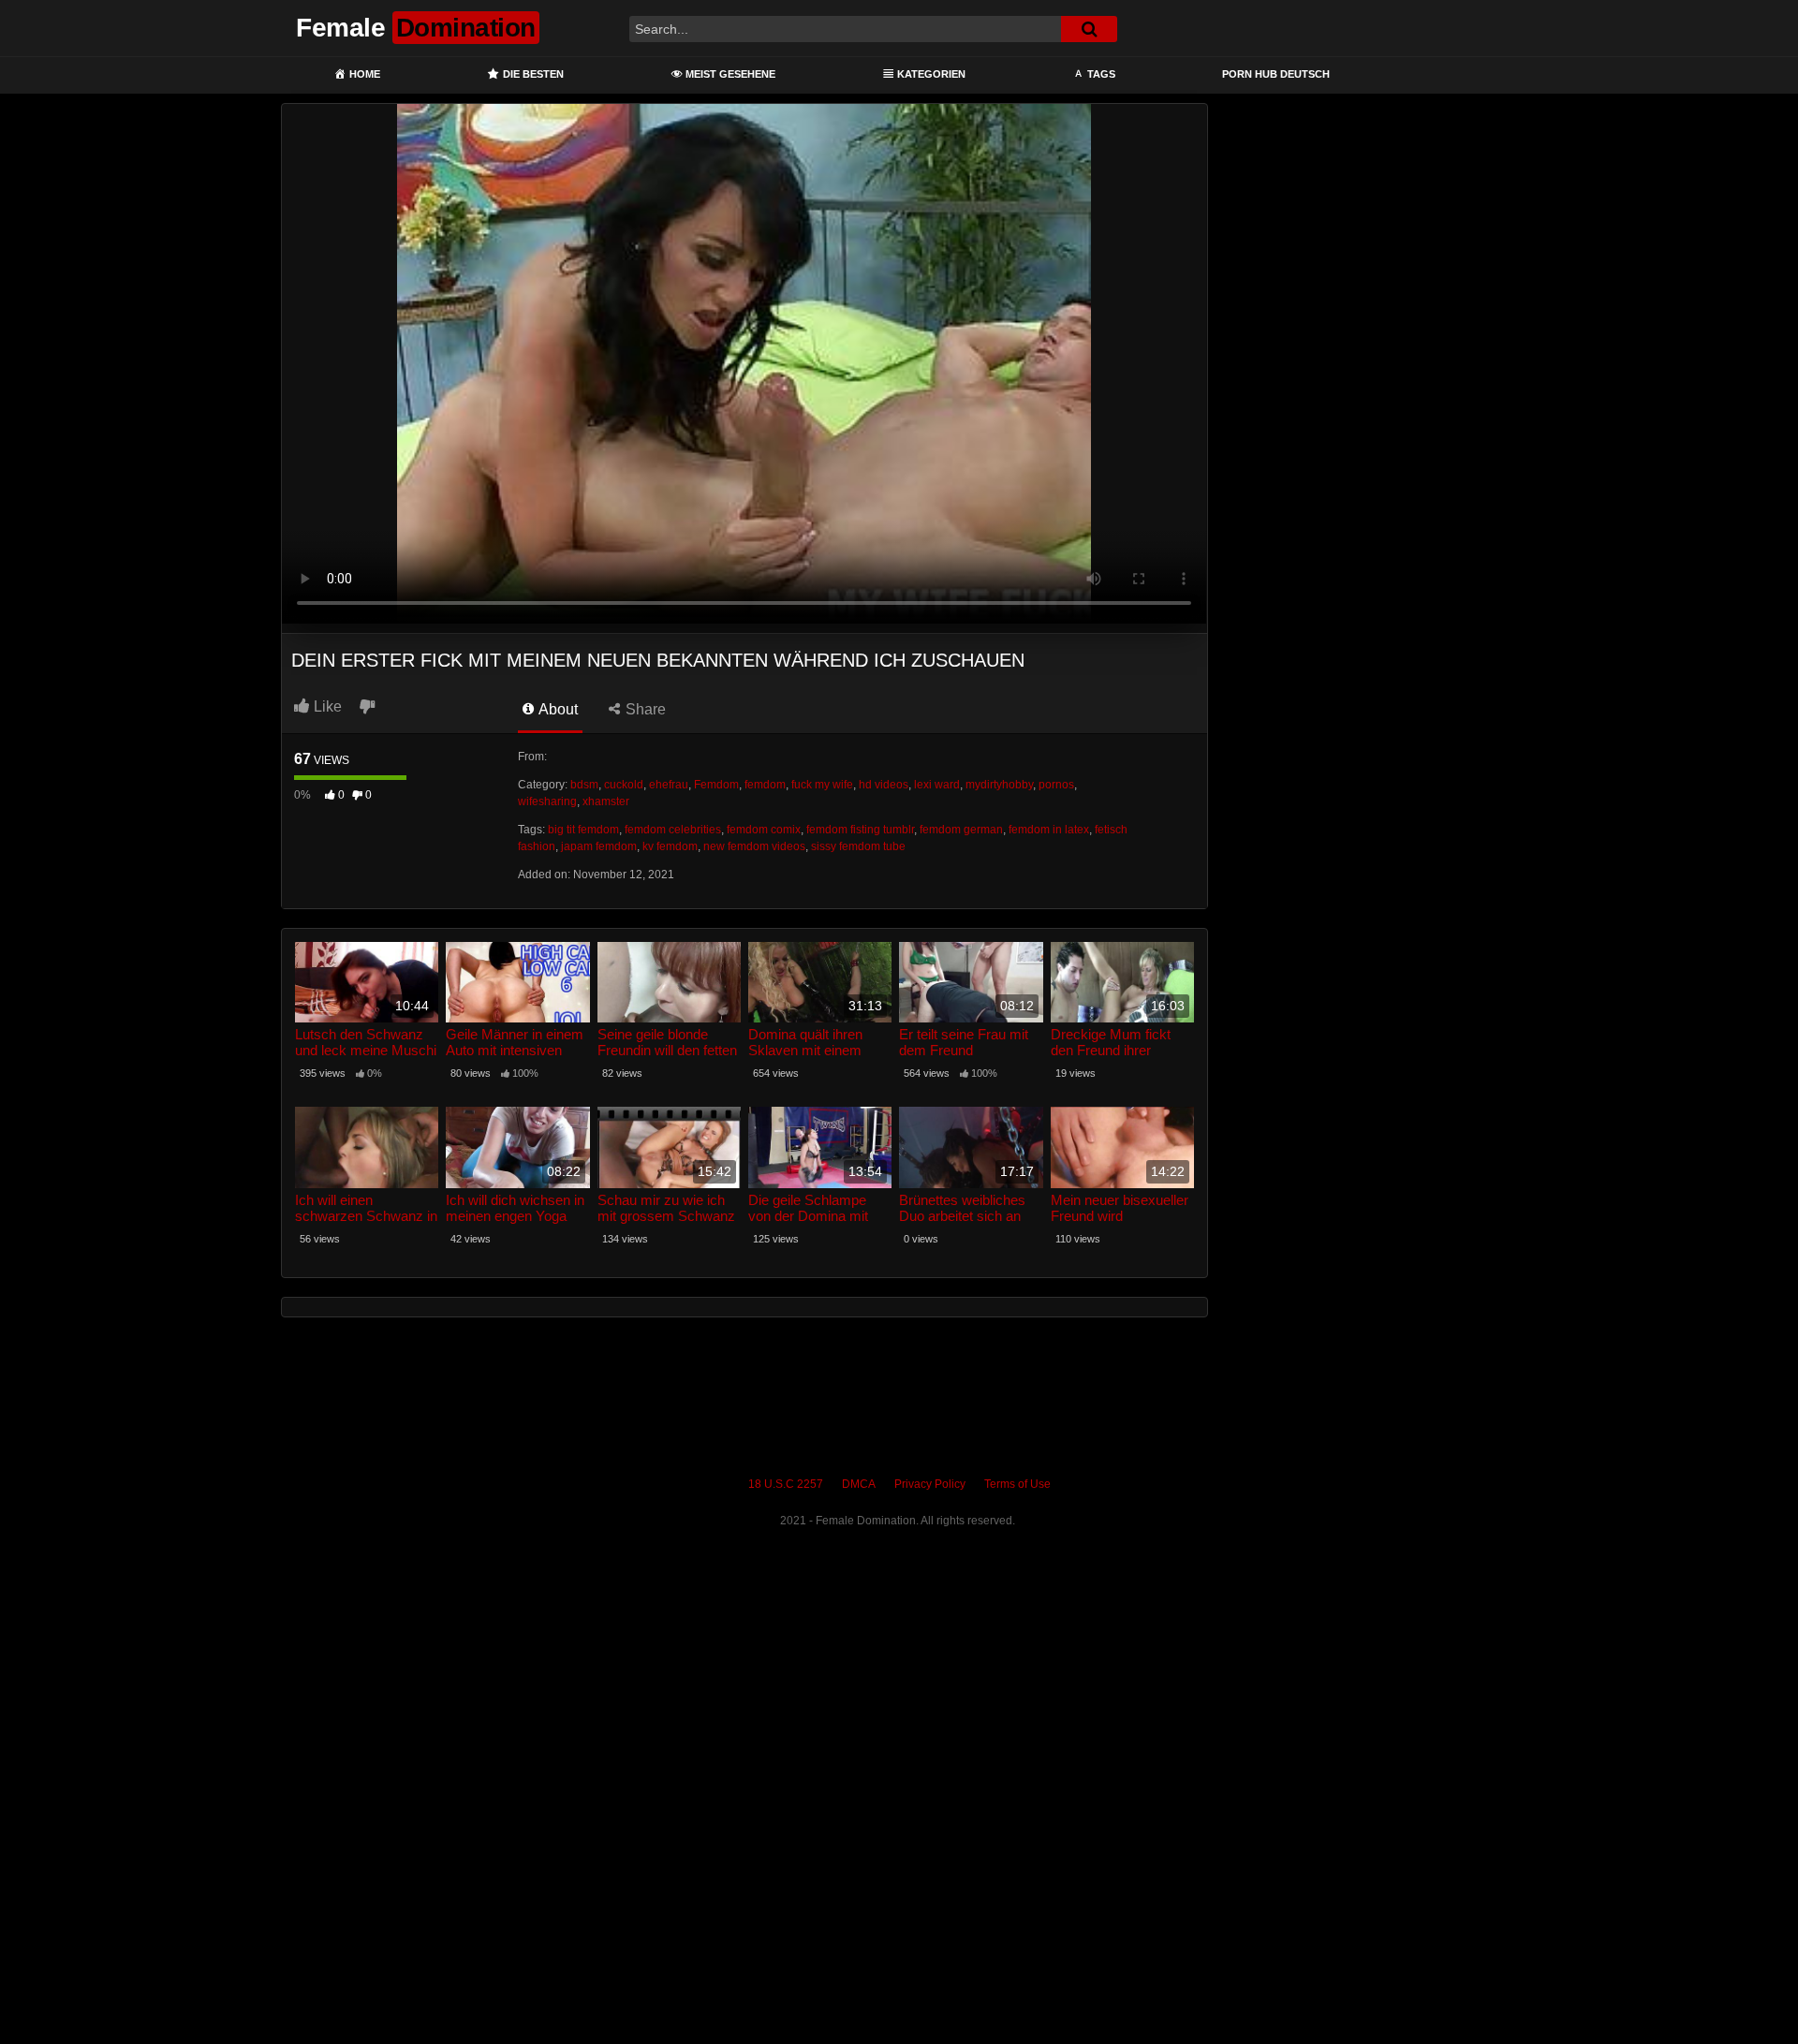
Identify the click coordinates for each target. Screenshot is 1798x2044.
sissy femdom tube (858, 846)
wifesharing (547, 801)
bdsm (584, 785)
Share (644, 709)
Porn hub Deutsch (1276, 74)
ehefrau (669, 785)
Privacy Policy (930, 1484)
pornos (1056, 785)
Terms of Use (1017, 1484)
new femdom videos (754, 846)
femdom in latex (1049, 830)
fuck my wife (822, 785)
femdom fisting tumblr (860, 830)
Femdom (716, 785)
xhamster (606, 801)
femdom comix (764, 830)
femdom (765, 785)
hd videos (884, 785)
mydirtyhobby (999, 785)
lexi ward (937, 785)
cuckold (624, 785)
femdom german (961, 830)
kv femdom (670, 846)
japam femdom (599, 846)
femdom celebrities (673, 830)
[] (1089, 29)
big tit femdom (583, 830)
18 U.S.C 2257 (786, 1484)
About (557, 709)
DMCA (859, 1484)
